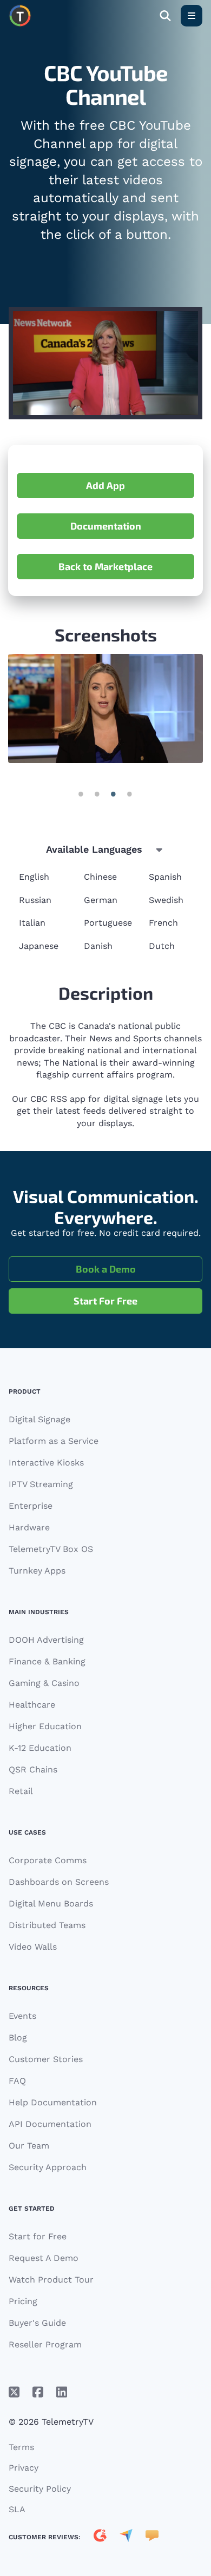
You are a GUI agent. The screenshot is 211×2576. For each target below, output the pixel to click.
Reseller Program (45, 2344)
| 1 (97, 794)
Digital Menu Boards (51, 1903)
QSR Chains (33, 1769)
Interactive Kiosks (46, 1463)
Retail (21, 1791)
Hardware (29, 1527)
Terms (21, 2447)
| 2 (114, 794)
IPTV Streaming (41, 1484)
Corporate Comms (48, 1860)
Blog (18, 2038)
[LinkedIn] (62, 2392)
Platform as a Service (54, 1441)
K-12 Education (40, 1748)
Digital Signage (39, 1419)
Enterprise (31, 1506)
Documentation (106, 526)
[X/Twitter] (14, 2392)
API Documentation (50, 2124)
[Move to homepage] (20, 16)
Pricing (23, 2301)
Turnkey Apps (37, 1571)
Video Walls (33, 1947)
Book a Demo (106, 1269)
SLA (17, 2509)
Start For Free (105, 1301)
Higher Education (45, 1726)
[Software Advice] (152, 2537)
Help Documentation (53, 2102)
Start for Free (38, 2236)
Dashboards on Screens (59, 1882)
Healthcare (32, 1705)
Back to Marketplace (105, 566)
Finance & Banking (47, 1661)
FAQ (17, 2081)
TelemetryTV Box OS (51, 1549)
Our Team (29, 2146)
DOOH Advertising (46, 1640)
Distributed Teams (47, 1925)
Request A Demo (44, 2258)
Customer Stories (46, 2059)
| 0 (81, 794)
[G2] (100, 2537)
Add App (105, 485)
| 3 (130, 794)
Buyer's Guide (37, 2323)
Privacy (24, 2468)
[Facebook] (38, 2392)
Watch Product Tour (51, 2280)
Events (22, 2016)
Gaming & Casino (44, 1683)
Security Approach (48, 2167)
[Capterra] (126, 2537)
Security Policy (40, 2489)
